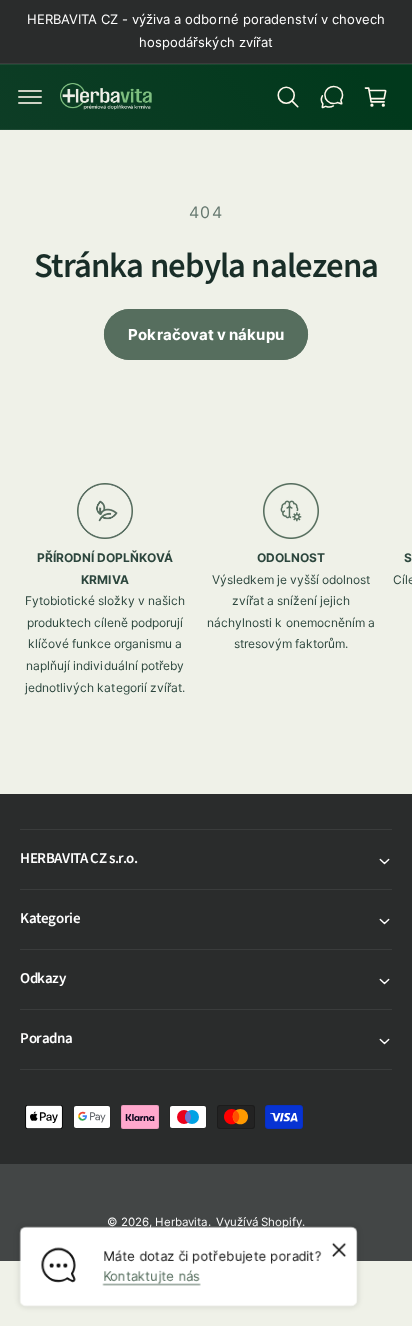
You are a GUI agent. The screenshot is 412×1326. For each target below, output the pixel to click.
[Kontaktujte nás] (332, 97)
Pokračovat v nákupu (205, 334)
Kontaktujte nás (151, 1276)
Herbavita (181, 1222)
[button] (30, 97)
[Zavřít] (339, 1250)
